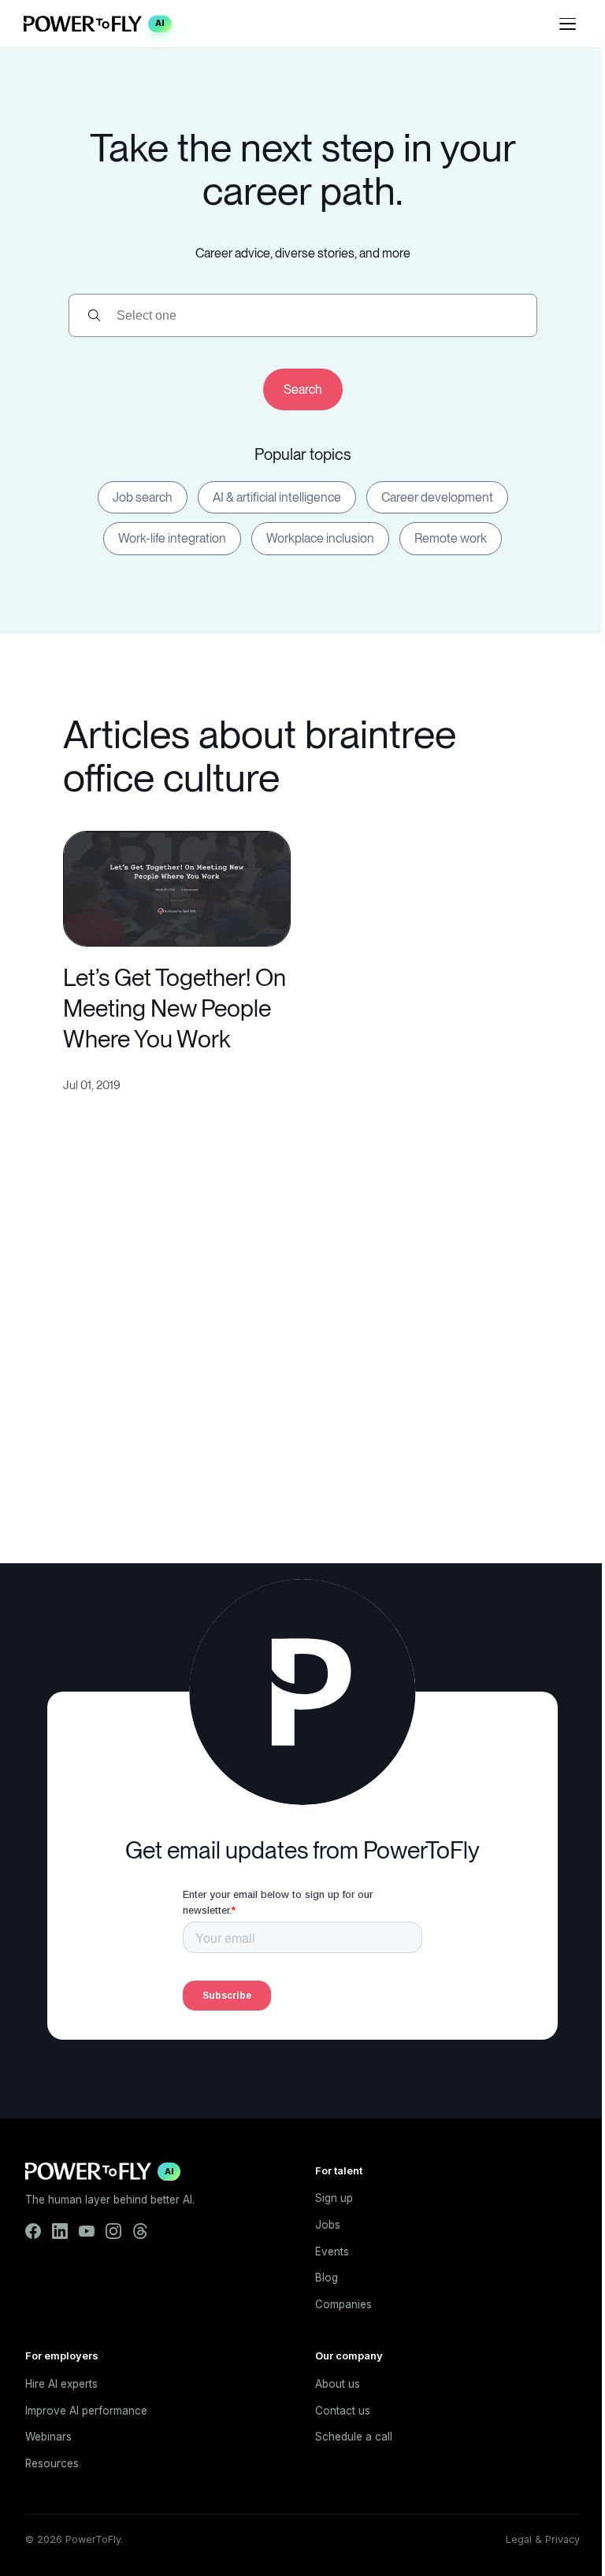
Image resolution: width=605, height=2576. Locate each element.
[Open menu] (567, 24)
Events (332, 2252)
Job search (143, 497)
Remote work (451, 538)
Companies (343, 2304)
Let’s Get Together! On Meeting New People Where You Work (174, 1008)
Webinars (48, 2437)
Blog (327, 2278)
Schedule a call (354, 2437)
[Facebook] (33, 2231)
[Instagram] (113, 2231)
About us (338, 2384)
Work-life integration (172, 538)
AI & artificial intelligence (277, 497)
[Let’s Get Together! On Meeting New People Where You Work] (177, 887)
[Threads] (140, 2231)
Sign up (334, 2198)
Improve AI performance (86, 2411)
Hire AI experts (61, 2384)
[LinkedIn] (60, 2231)
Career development (437, 497)
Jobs (328, 2225)
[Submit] (303, 389)
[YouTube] (87, 2231)
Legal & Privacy (543, 2539)
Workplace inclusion (320, 538)
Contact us (343, 2411)
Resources (52, 2463)
